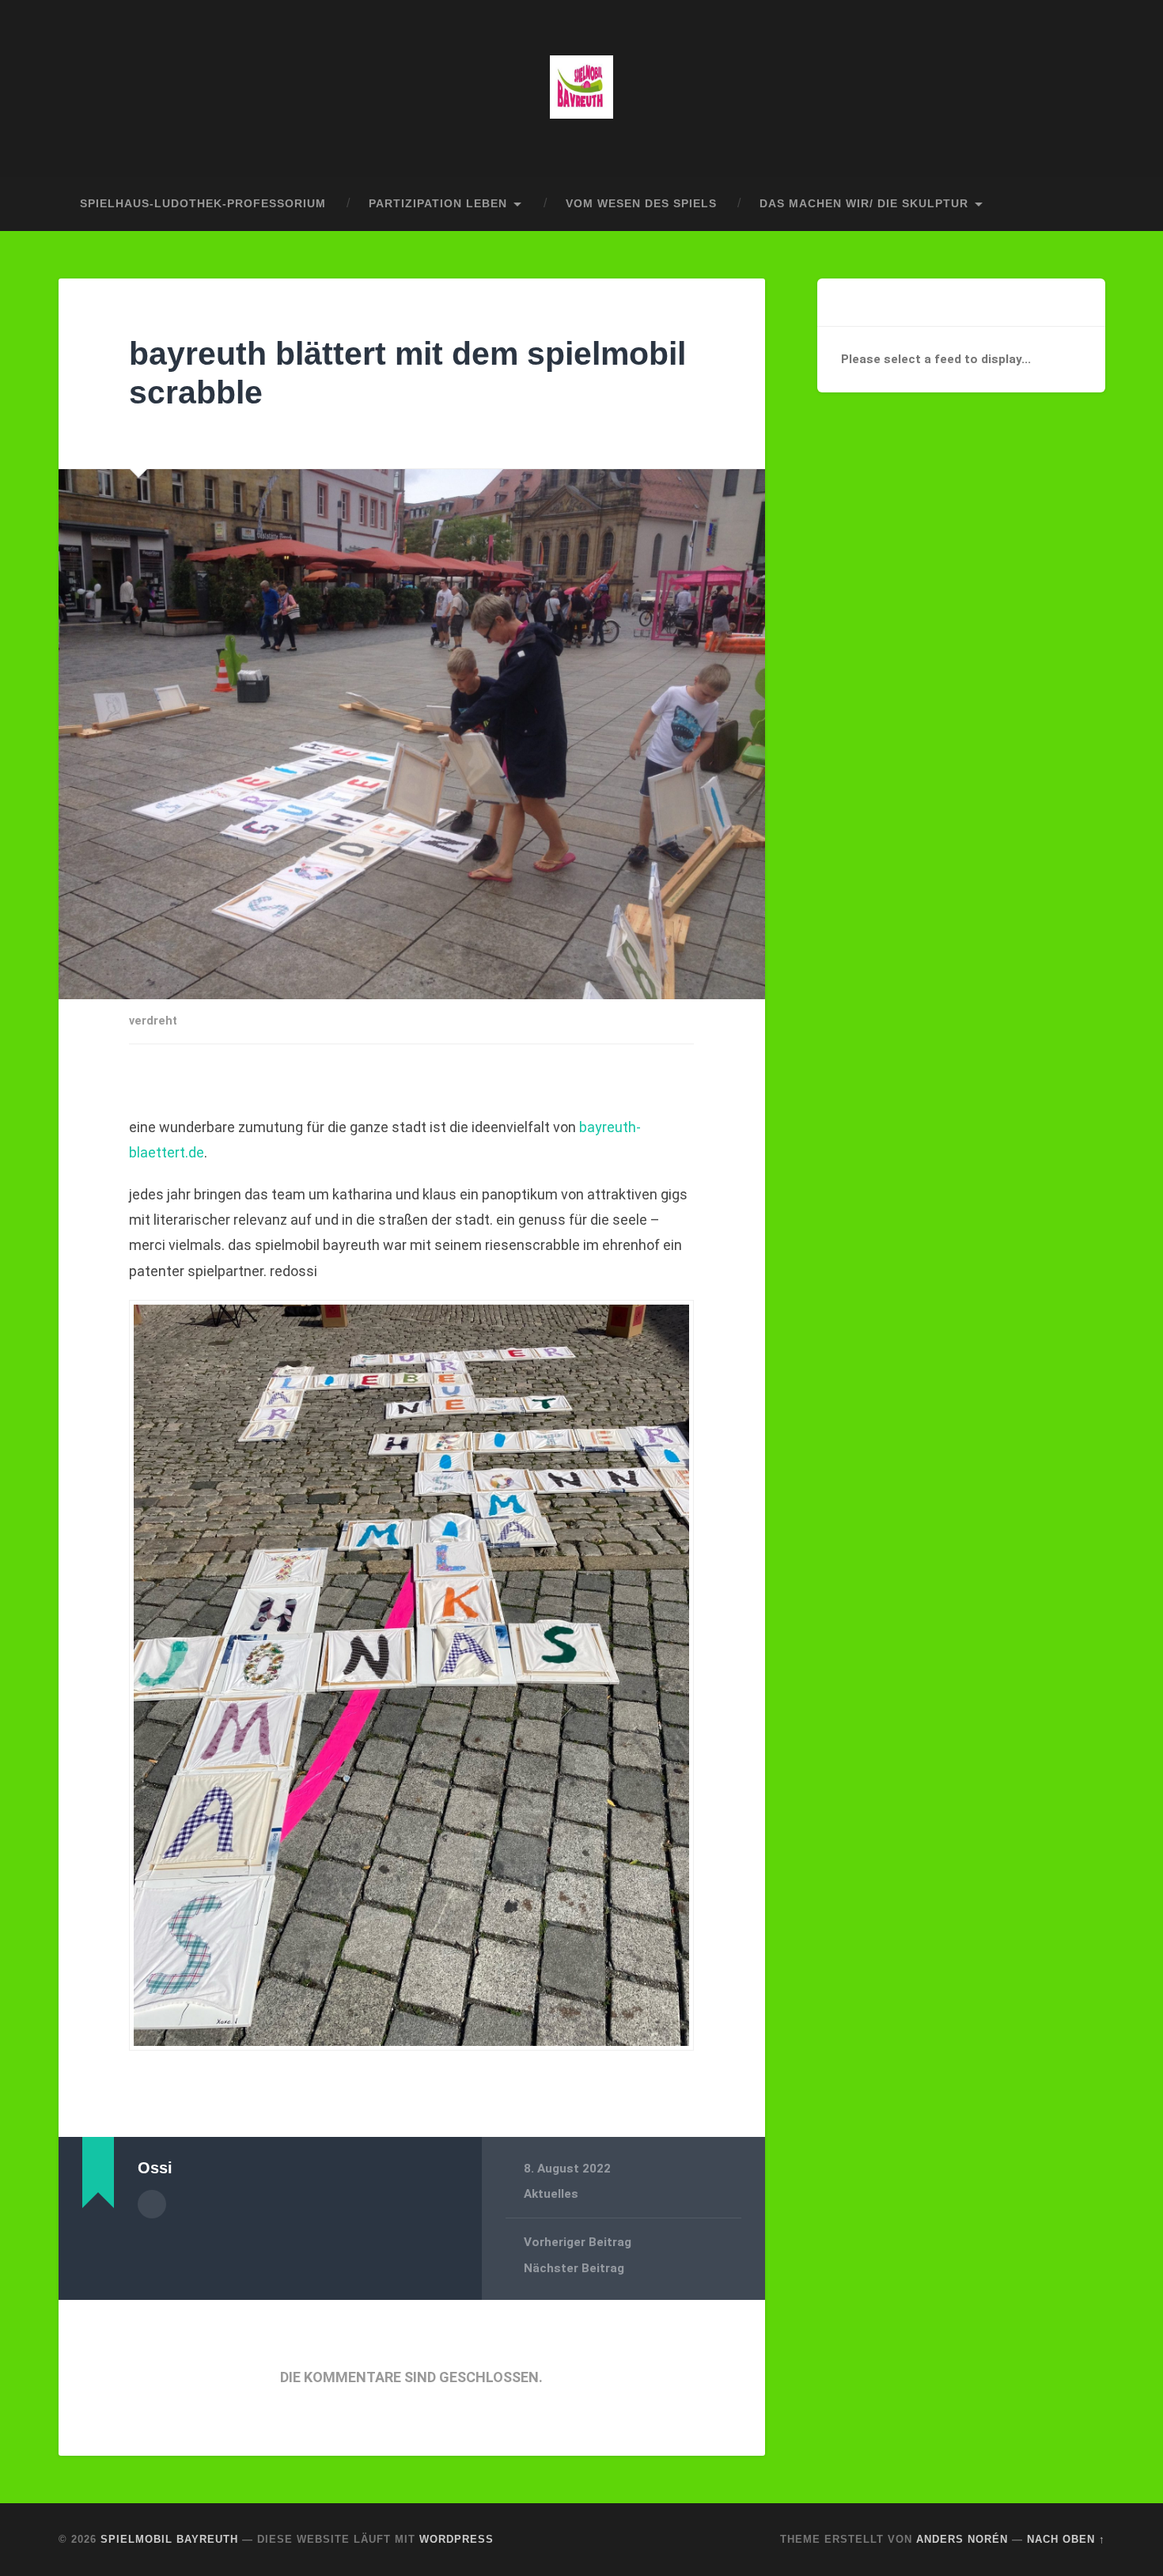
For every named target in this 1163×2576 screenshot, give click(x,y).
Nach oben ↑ (1066, 2539)
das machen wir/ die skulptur (864, 204)
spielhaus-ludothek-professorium (203, 204)
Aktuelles (551, 2194)
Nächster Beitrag (574, 2268)
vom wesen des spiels (641, 204)
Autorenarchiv (152, 2204)
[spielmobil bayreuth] (581, 89)
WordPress (456, 2539)
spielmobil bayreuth (169, 2539)
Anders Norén (962, 2539)
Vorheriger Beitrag (578, 2242)
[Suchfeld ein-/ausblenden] (1078, 204)
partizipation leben (438, 204)
